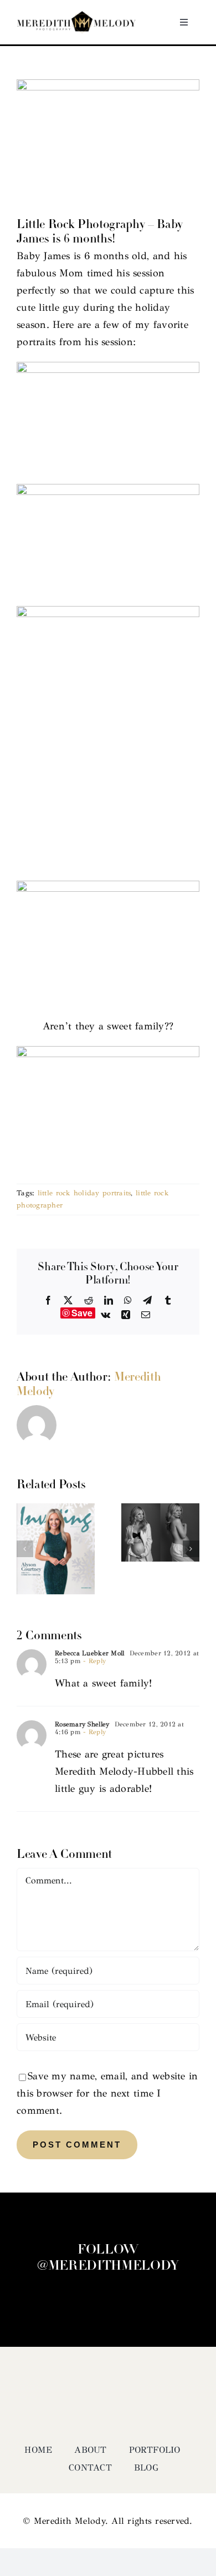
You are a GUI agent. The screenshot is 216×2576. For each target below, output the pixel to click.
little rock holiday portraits (84, 1193)
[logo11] (76, 16)
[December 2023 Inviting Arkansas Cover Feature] (56, 1509)
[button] (25, 1549)
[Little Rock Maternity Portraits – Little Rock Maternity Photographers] (160, 1509)
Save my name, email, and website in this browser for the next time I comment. (107, 2093)
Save (82, 1313)
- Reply (93, 1661)
